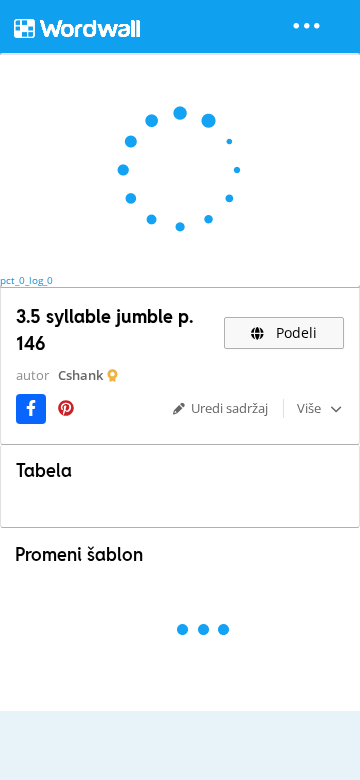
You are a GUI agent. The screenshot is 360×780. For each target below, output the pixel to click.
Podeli (294, 332)
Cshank (80, 375)
